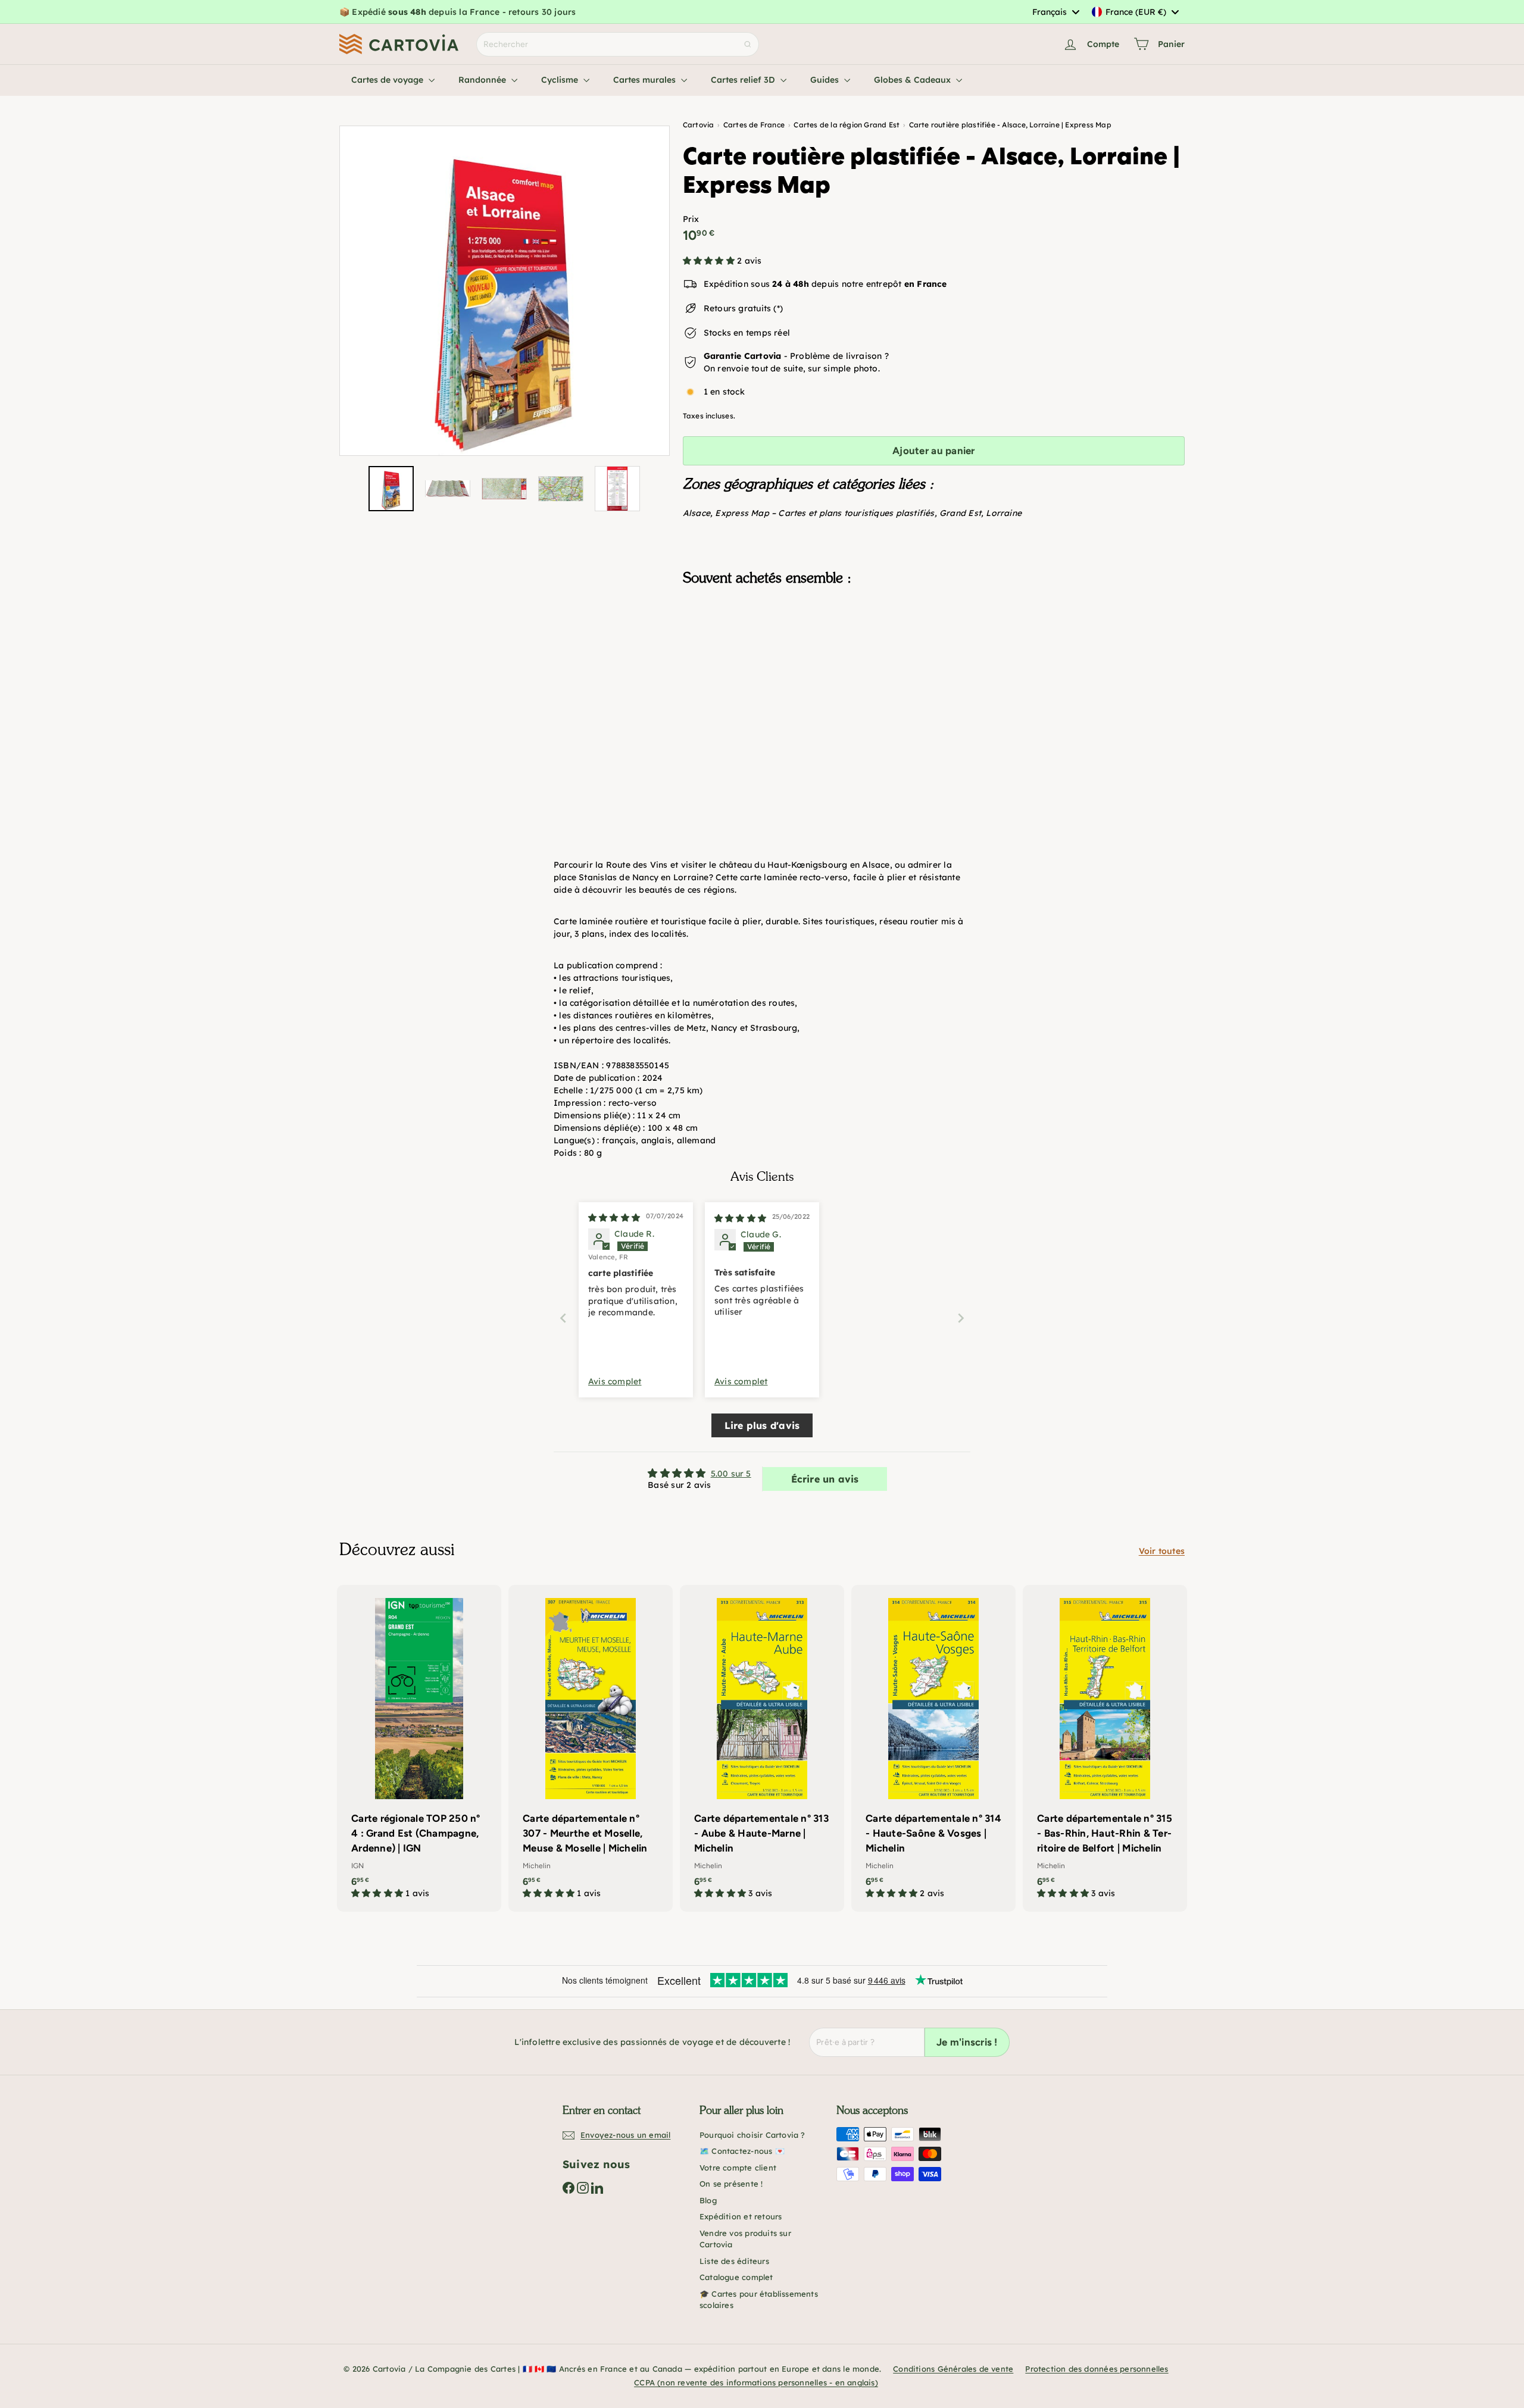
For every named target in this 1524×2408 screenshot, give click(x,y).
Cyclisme (561, 80)
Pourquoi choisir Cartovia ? (752, 2135)
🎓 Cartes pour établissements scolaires (759, 2300)
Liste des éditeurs (734, 2261)
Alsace (697, 513)
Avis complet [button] (615, 1381)
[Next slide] (961, 1318)
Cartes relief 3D (744, 80)
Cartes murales (646, 80)
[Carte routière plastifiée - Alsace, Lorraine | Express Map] (934, 655)
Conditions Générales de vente (953, 2369)
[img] (614, 1218)
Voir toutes (1162, 1551)
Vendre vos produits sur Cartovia (745, 2239)
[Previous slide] (563, 1318)
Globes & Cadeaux (914, 80)
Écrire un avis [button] (825, 1479)
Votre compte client (738, 2168)
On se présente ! (731, 2184)
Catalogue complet (736, 2277)
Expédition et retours (741, 2216)
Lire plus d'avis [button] (762, 1425)
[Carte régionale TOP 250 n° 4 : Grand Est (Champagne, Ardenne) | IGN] (419, 1748)
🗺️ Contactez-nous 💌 (742, 2151)
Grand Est (960, 513)
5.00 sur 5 (731, 1474)
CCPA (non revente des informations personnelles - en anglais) (756, 2382)
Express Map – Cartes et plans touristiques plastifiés (825, 513)
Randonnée (483, 80)
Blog (708, 2200)
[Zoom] (505, 291)
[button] (710, 261)
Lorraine (1004, 513)
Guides (826, 80)
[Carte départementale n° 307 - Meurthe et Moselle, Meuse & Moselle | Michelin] (591, 1748)
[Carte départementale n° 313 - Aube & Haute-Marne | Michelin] (762, 1748)
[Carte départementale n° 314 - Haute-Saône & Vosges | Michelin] (933, 1748)
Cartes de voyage (388, 80)
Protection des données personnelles (1097, 2369)
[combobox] (1055, 12)
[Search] (748, 44)
